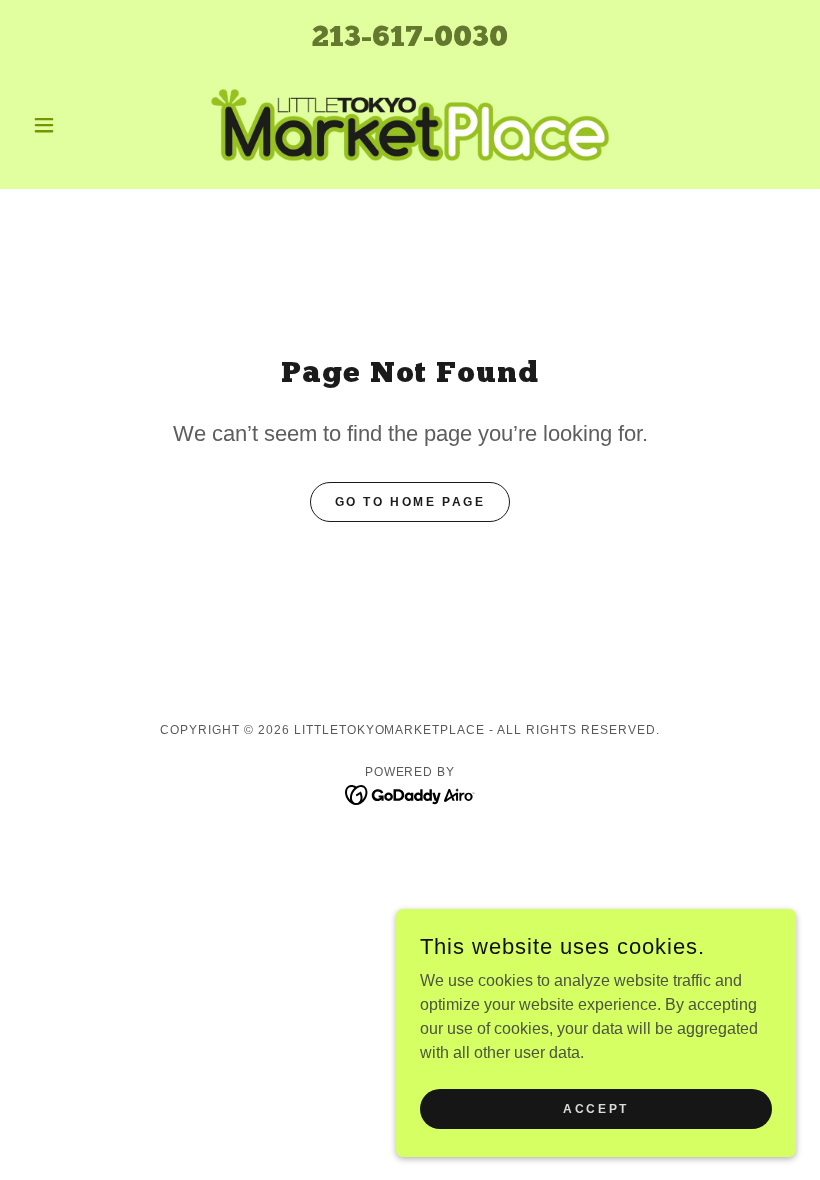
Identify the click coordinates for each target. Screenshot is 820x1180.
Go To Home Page (410, 502)
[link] (410, 125)
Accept (595, 1108)
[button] (82, 125)
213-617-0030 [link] (410, 38)
